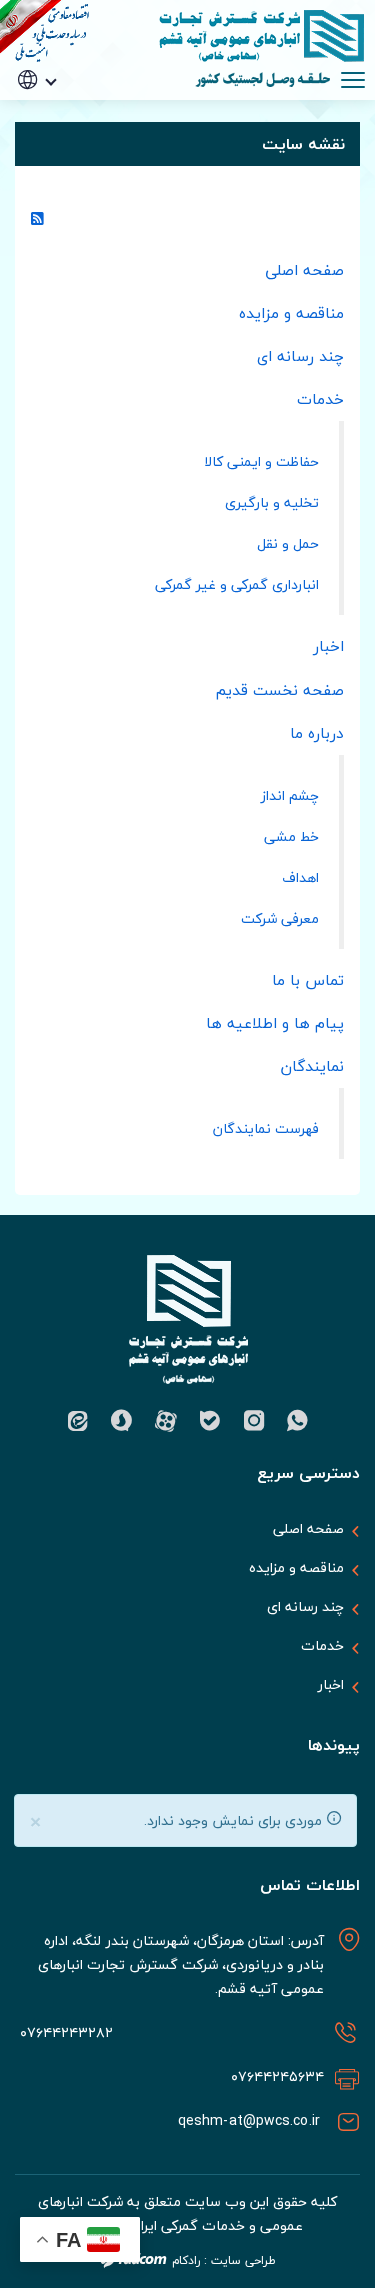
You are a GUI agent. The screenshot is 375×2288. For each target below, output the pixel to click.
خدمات (320, 399)
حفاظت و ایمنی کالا (261, 461)
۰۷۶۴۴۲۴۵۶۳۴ (277, 2076)
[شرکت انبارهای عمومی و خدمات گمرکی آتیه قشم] (250, 36)
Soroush (122, 1421)
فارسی (65, 110)
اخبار (328, 646)
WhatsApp (298, 1421)
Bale (210, 1421)
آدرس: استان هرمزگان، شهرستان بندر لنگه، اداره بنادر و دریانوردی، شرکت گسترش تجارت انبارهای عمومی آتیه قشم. (181, 1964)
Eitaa (78, 1421)
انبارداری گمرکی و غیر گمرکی (237, 584)
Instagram (254, 1421)
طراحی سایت (243, 2260)
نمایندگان (312, 1066)
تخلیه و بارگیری (272, 502)
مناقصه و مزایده (291, 313)
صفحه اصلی (304, 270)
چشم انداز (290, 795)
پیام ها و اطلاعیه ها (275, 1023)
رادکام (186, 2260)
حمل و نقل (288, 543)
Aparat (166, 1421)
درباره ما (317, 733)
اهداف (300, 877)
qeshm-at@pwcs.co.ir (251, 2120)
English (65, 140)
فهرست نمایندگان (266, 1128)
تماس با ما (308, 980)
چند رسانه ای (300, 356)
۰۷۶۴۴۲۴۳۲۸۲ (64, 2032)
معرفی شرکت (280, 918)
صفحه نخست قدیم (279, 690)
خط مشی (291, 836)
